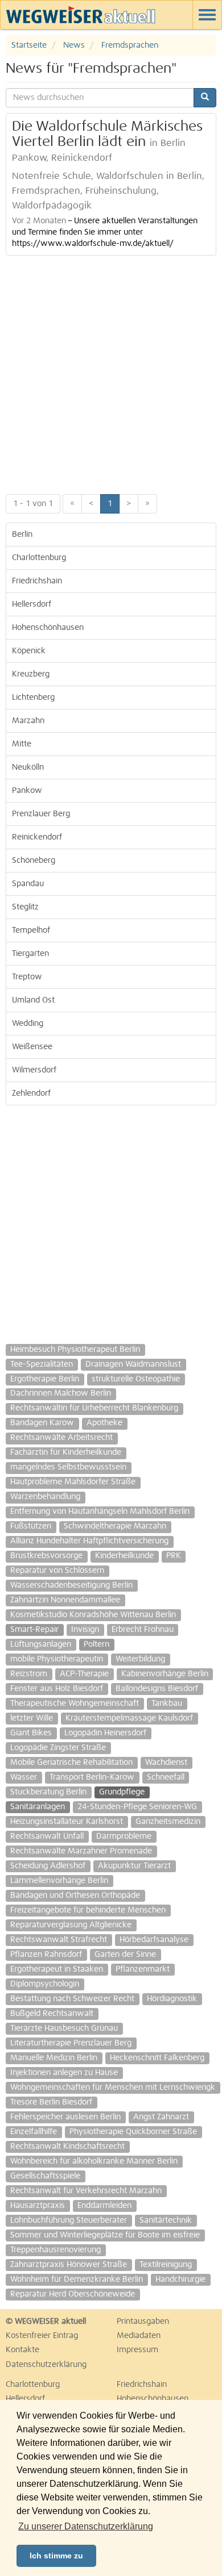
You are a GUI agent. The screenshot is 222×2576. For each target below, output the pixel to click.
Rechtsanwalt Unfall (47, 1836)
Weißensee (32, 1047)
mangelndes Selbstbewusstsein (68, 1467)
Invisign (85, 1630)
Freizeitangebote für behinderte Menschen (88, 1910)
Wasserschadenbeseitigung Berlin (71, 1585)
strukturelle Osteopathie (136, 1379)
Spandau (28, 884)
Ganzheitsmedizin (168, 1822)
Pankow (27, 791)
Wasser (24, 1777)
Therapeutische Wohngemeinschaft (75, 1704)
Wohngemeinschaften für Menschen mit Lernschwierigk (113, 2087)
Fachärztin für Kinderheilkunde (66, 1452)
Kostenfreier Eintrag (42, 2336)
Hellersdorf (32, 604)
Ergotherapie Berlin (45, 1379)
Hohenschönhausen (48, 628)
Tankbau (167, 1704)
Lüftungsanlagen (41, 1644)
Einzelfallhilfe (34, 2132)
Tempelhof (31, 930)
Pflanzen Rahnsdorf (46, 1955)
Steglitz (25, 907)
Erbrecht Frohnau (143, 1630)
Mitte (22, 744)
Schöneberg (34, 861)
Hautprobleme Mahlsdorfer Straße (73, 1482)
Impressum (137, 2350)
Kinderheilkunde (124, 1556)
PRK (174, 1556)
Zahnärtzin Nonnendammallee (65, 1600)
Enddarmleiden (104, 2206)
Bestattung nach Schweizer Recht (72, 1999)
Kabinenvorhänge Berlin (165, 1674)
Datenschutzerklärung (46, 2365)
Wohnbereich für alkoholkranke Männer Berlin (94, 2161)
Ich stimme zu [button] (56, 2556)
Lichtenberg (33, 698)
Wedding (28, 1024)
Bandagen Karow (42, 1423)
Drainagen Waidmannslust (133, 1364)
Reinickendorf (37, 837)
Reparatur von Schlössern (57, 1571)
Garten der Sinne (125, 1955)
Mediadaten (139, 2336)
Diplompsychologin (45, 1984)
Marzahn (28, 721)
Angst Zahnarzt (161, 2117)
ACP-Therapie (84, 1674)
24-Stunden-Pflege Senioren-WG (137, 1807)
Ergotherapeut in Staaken (57, 1969)
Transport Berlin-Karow (92, 1777)
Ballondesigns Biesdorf (157, 1689)
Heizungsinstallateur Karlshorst (67, 1822)
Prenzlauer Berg (41, 814)
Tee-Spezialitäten (42, 1364)
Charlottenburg (39, 558)
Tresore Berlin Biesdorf (51, 2102)
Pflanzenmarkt (143, 1969)
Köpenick (29, 651)
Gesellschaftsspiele (45, 2176)
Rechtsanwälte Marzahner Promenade (81, 1851)
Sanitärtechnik (166, 2220)
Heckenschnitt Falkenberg (157, 2058)
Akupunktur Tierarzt (134, 1866)
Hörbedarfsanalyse (154, 1940)
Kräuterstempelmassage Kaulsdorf (129, 1718)
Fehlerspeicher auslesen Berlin (65, 2117)
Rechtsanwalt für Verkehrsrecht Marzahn (86, 2191)
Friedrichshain (37, 581)
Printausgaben (143, 2322)
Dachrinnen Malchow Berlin (61, 1393)
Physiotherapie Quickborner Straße (133, 2132)
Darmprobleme (124, 1836)
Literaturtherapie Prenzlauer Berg (71, 2043)
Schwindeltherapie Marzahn (115, 1526)
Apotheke (104, 1423)
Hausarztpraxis (38, 2206)
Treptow (27, 977)
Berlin (22, 535)
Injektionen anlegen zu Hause (64, 2073)
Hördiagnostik (172, 1999)
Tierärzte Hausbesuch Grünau (64, 2028)
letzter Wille (32, 1718)
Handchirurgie (180, 2279)
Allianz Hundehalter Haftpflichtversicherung (89, 1541)
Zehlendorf (31, 1093)
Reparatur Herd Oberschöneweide (73, 2294)
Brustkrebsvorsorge (46, 1556)
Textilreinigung (166, 2265)
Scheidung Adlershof (48, 1866)
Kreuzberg (31, 674)
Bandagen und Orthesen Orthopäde (75, 1896)
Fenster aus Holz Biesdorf (57, 1689)
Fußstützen (31, 1526)
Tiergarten (30, 954)
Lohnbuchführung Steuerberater (69, 2220)
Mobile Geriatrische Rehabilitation (71, 1763)
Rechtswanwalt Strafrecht (59, 1940)
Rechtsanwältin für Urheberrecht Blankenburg (94, 1408)
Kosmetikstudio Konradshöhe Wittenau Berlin (93, 1615)
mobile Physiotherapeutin (57, 1659)
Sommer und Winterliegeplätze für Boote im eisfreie (105, 2235)
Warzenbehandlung (45, 1497)
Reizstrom (29, 1674)
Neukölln (28, 767)
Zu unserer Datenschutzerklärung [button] (86, 2526)
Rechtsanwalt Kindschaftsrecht (67, 2147)
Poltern (96, 1644)
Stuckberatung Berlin (48, 1792)
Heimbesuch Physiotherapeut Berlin (75, 1350)
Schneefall (166, 1777)
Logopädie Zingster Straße (58, 1748)
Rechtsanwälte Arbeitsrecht (61, 1438)
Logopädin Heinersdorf (105, 1733)
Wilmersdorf (34, 1070)
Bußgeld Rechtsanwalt (52, 2014)
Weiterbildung (140, 1659)
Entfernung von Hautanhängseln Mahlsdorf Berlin (100, 1512)
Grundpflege (122, 1792)
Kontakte (22, 2350)
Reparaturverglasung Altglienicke (71, 1925)
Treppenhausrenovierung (55, 2250)
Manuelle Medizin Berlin (54, 2058)
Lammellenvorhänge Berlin (59, 1881)
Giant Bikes (31, 1733)
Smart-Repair (34, 1630)
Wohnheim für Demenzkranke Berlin (77, 2279)
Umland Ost (33, 1000)
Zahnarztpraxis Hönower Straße (69, 2265)
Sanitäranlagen (38, 1807)
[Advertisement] (111, 372)
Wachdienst (166, 1763)
